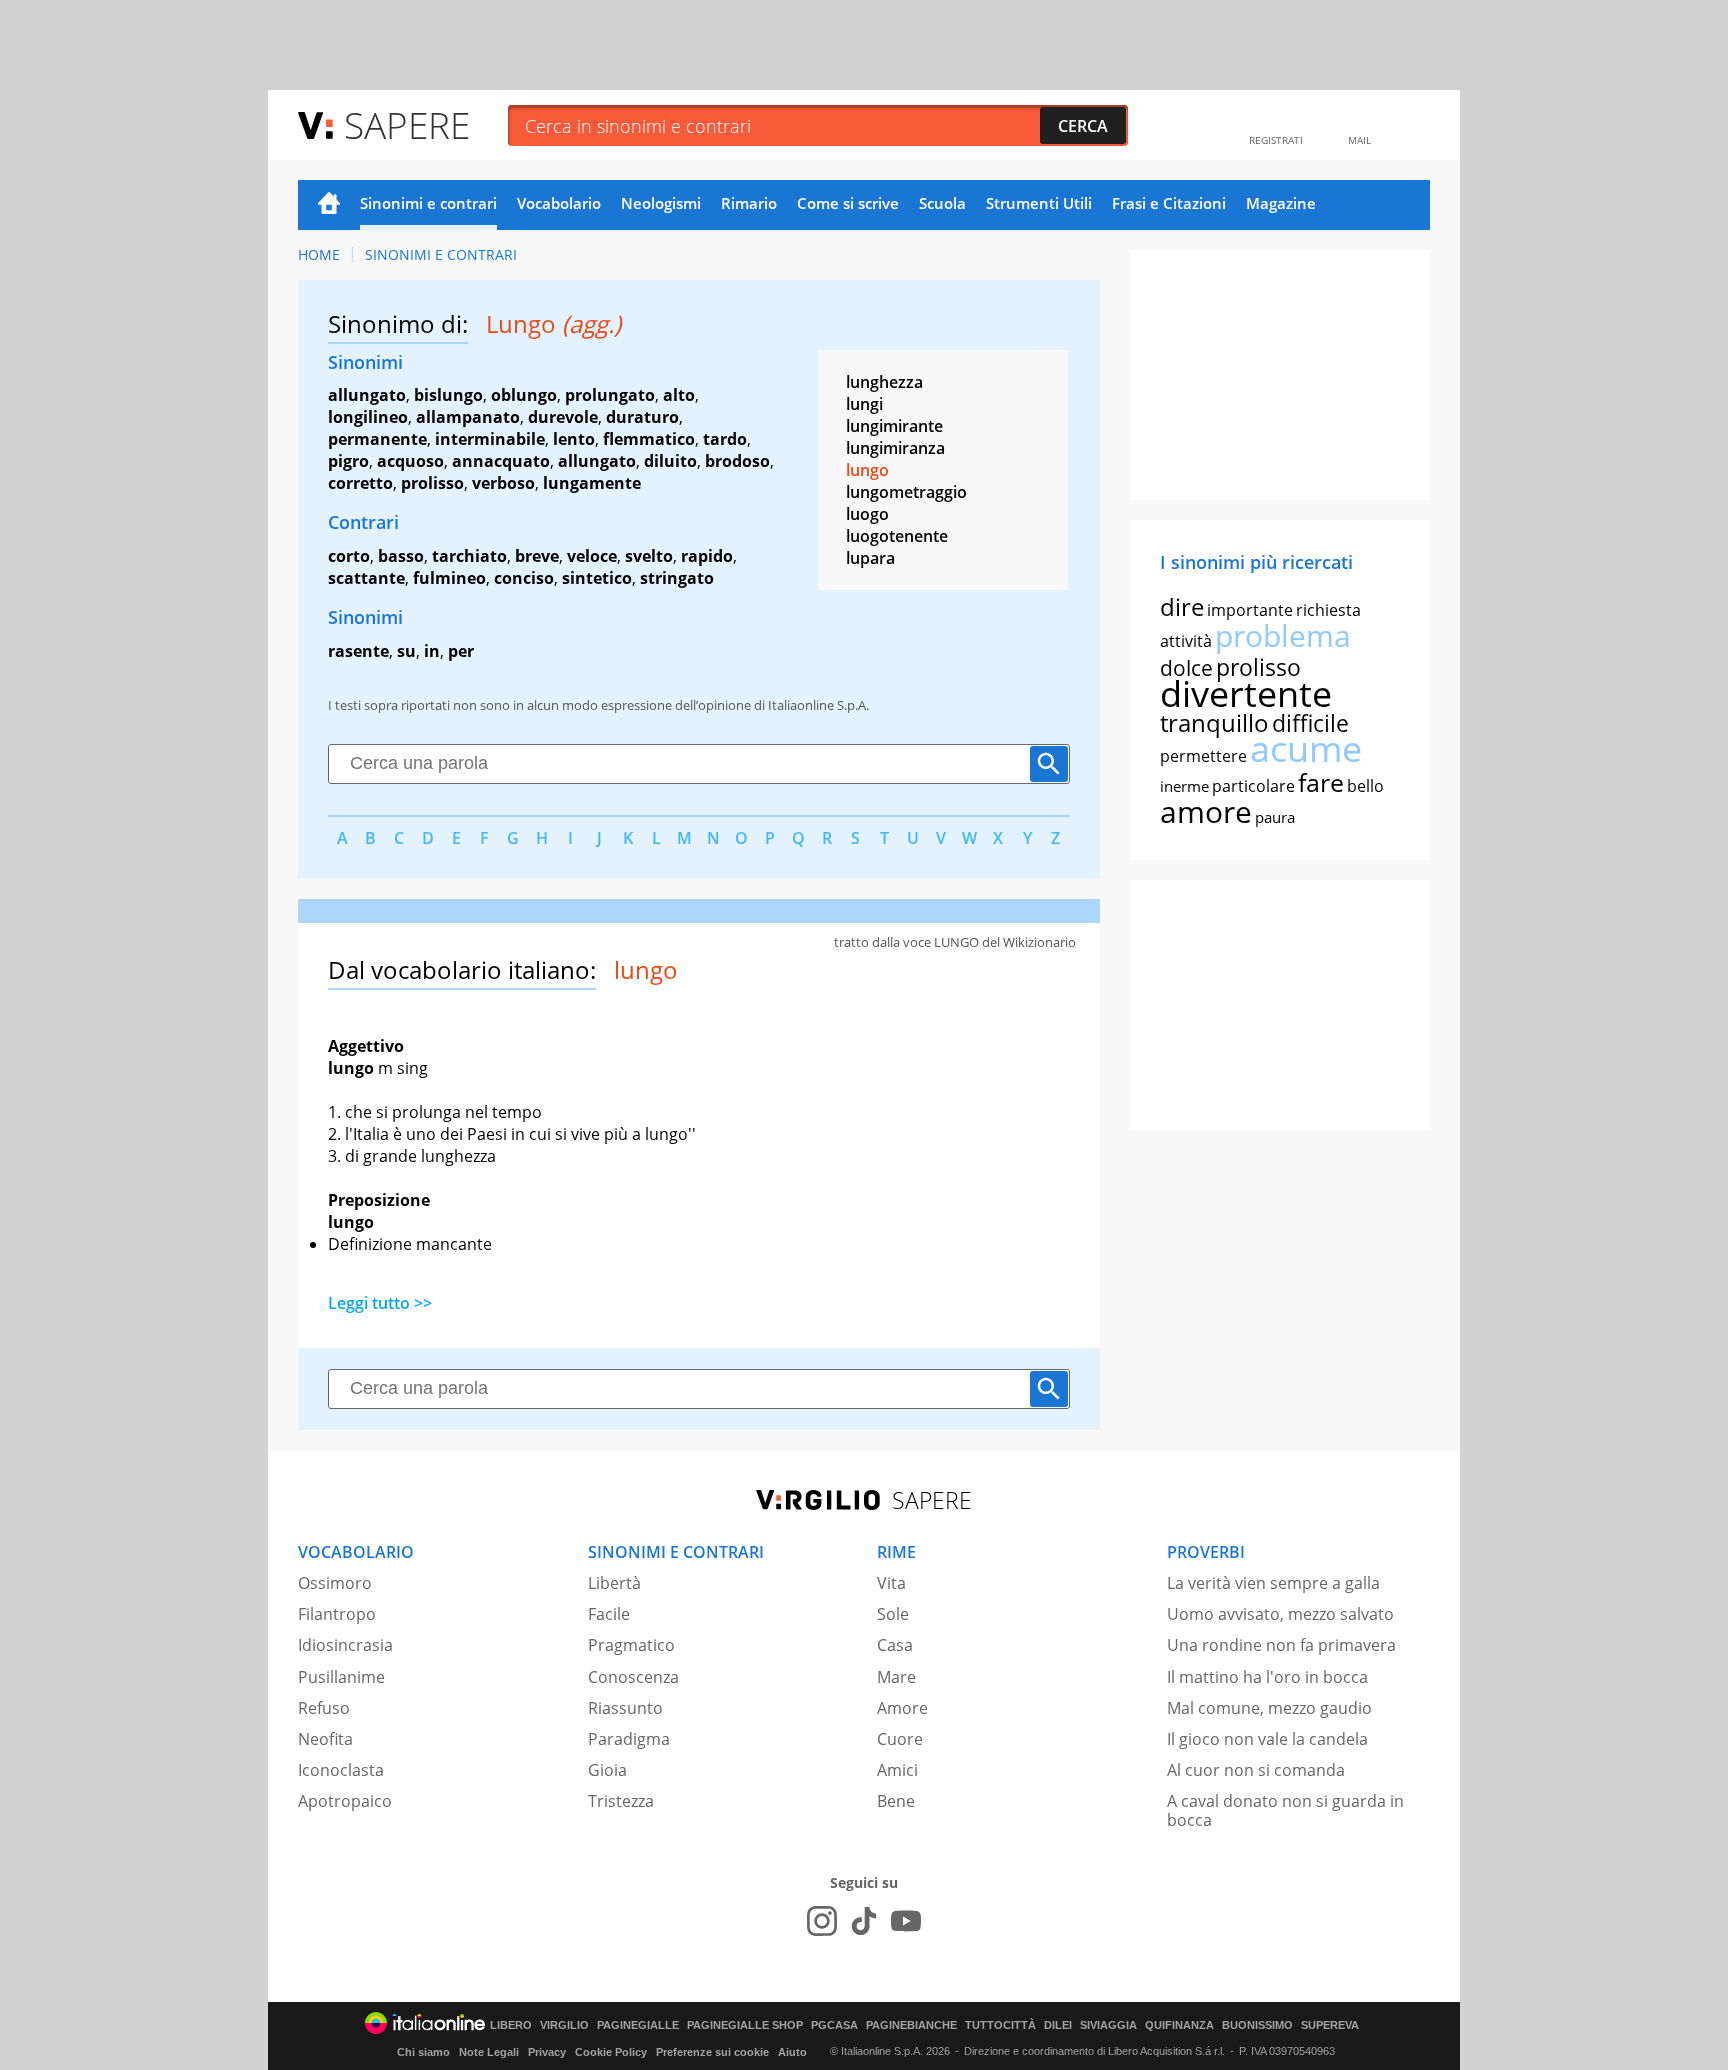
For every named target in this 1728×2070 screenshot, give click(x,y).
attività (1186, 641)
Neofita (325, 1739)
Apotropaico (345, 1801)
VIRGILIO (564, 2025)
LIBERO (511, 2025)
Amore (902, 1708)
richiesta (1328, 610)
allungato (367, 395)
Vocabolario (559, 203)
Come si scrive (848, 203)
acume (1306, 748)
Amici (897, 1770)
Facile (609, 1614)
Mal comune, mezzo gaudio (1269, 1708)
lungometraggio (906, 492)
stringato (677, 578)
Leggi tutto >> (380, 1303)
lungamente (592, 483)
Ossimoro (335, 1583)
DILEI (1058, 2025)
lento (574, 439)
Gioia (607, 1770)
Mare (896, 1677)
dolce (1186, 668)
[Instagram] (822, 1921)
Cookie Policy (611, 2052)
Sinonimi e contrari (428, 203)
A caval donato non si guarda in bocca (1285, 1810)
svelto (649, 556)
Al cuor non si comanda (1256, 1770)
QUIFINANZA (1179, 2025)
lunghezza (884, 382)
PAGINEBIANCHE (911, 2025)
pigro (348, 461)
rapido (707, 556)
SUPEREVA (1330, 2025)
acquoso (410, 461)
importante (1250, 610)
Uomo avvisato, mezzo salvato (1280, 1614)
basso (401, 556)
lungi (864, 404)
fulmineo (449, 578)
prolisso (432, 483)
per (461, 651)
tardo (725, 439)
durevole (563, 417)
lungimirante (894, 426)
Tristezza (621, 1801)
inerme (1184, 786)
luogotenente (897, 536)
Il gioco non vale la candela (1267, 1739)
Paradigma (629, 1739)
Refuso (324, 1708)
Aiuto (792, 2052)
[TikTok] (864, 1921)
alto (679, 395)
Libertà (614, 1583)
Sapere (407, 124)
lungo (867, 470)
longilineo (368, 417)
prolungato (610, 395)
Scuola (942, 203)
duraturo (642, 417)
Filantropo (337, 1614)
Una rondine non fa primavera (1281, 1645)
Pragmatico (631, 1645)
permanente (377, 439)
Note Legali (489, 2052)
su (406, 651)
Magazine (1281, 203)
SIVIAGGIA (1108, 2025)
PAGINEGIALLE (638, 2025)
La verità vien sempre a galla (1273, 1583)
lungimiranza (895, 448)
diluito (670, 461)
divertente (1246, 693)
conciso (524, 578)
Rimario (749, 203)
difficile (1310, 723)
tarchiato (469, 556)
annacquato (501, 461)
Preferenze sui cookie (712, 2052)
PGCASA (834, 2025)
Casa (895, 1645)
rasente (358, 651)
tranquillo (1214, 722)
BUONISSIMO (1257, 2025)
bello (1365, 786)
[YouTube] (906, 1921)
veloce (592, 556)
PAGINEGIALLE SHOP (745, 2025)
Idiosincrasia (345, 1645)
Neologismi (661, 203)
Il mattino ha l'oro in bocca (1267, 1677)
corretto (360, 483)
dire (1182, 606)
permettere (1203, 756)
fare (1321, 782)
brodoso (737, 461)
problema (1283, 635)
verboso (503, 483)
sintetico (597, 578)
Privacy (547, 2052)
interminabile (490, 439)
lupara (870, 558)
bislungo (448, 395)
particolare (1253, 786)
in (432, 651)
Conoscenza (633, 1677)
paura (1275, 817)
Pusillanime (341, 1677)
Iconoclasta (341, 1770)
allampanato (468, 417)
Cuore (900, 1739)
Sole (893, 1614)
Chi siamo (423, 2052)
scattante (366, 578)
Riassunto (625, 1708)
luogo (867, 514)
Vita (891, 1583)
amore (1206, 811)
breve (537, 556)
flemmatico (649, 439)
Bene (896, 1801)
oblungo (524, 395)
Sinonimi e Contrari (441, 254)
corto (349, 556)
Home (329, 205)
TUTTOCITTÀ (1000, 2025)
